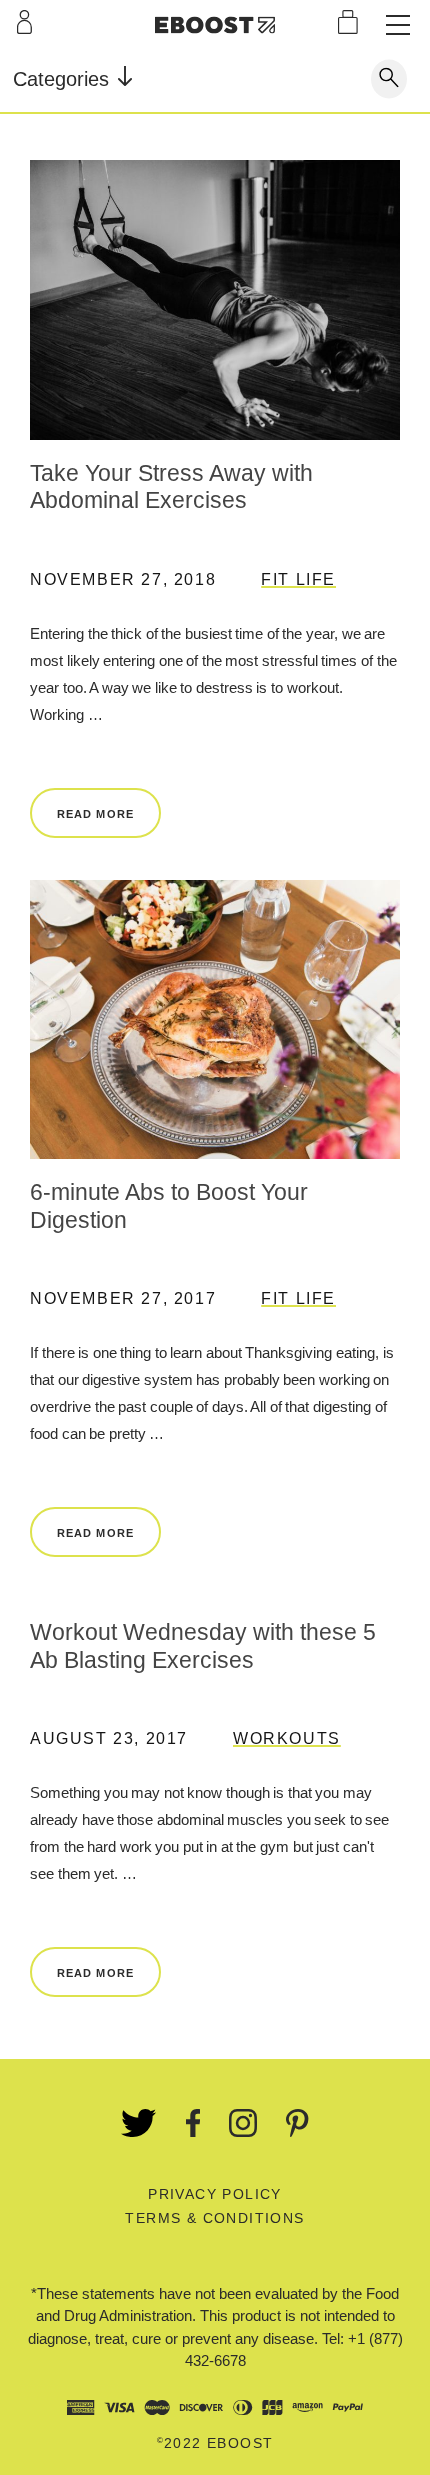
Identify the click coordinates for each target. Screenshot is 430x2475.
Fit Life (298, 579)
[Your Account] (24, 22)
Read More (95, 814)
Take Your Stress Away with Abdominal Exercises (171, 487)
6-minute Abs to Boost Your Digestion (169, 1206)
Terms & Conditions (214, 2218)
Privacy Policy (215, 2194)
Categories (64, 79)
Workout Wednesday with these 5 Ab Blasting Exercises (203, 1646)
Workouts (287, 1738)
